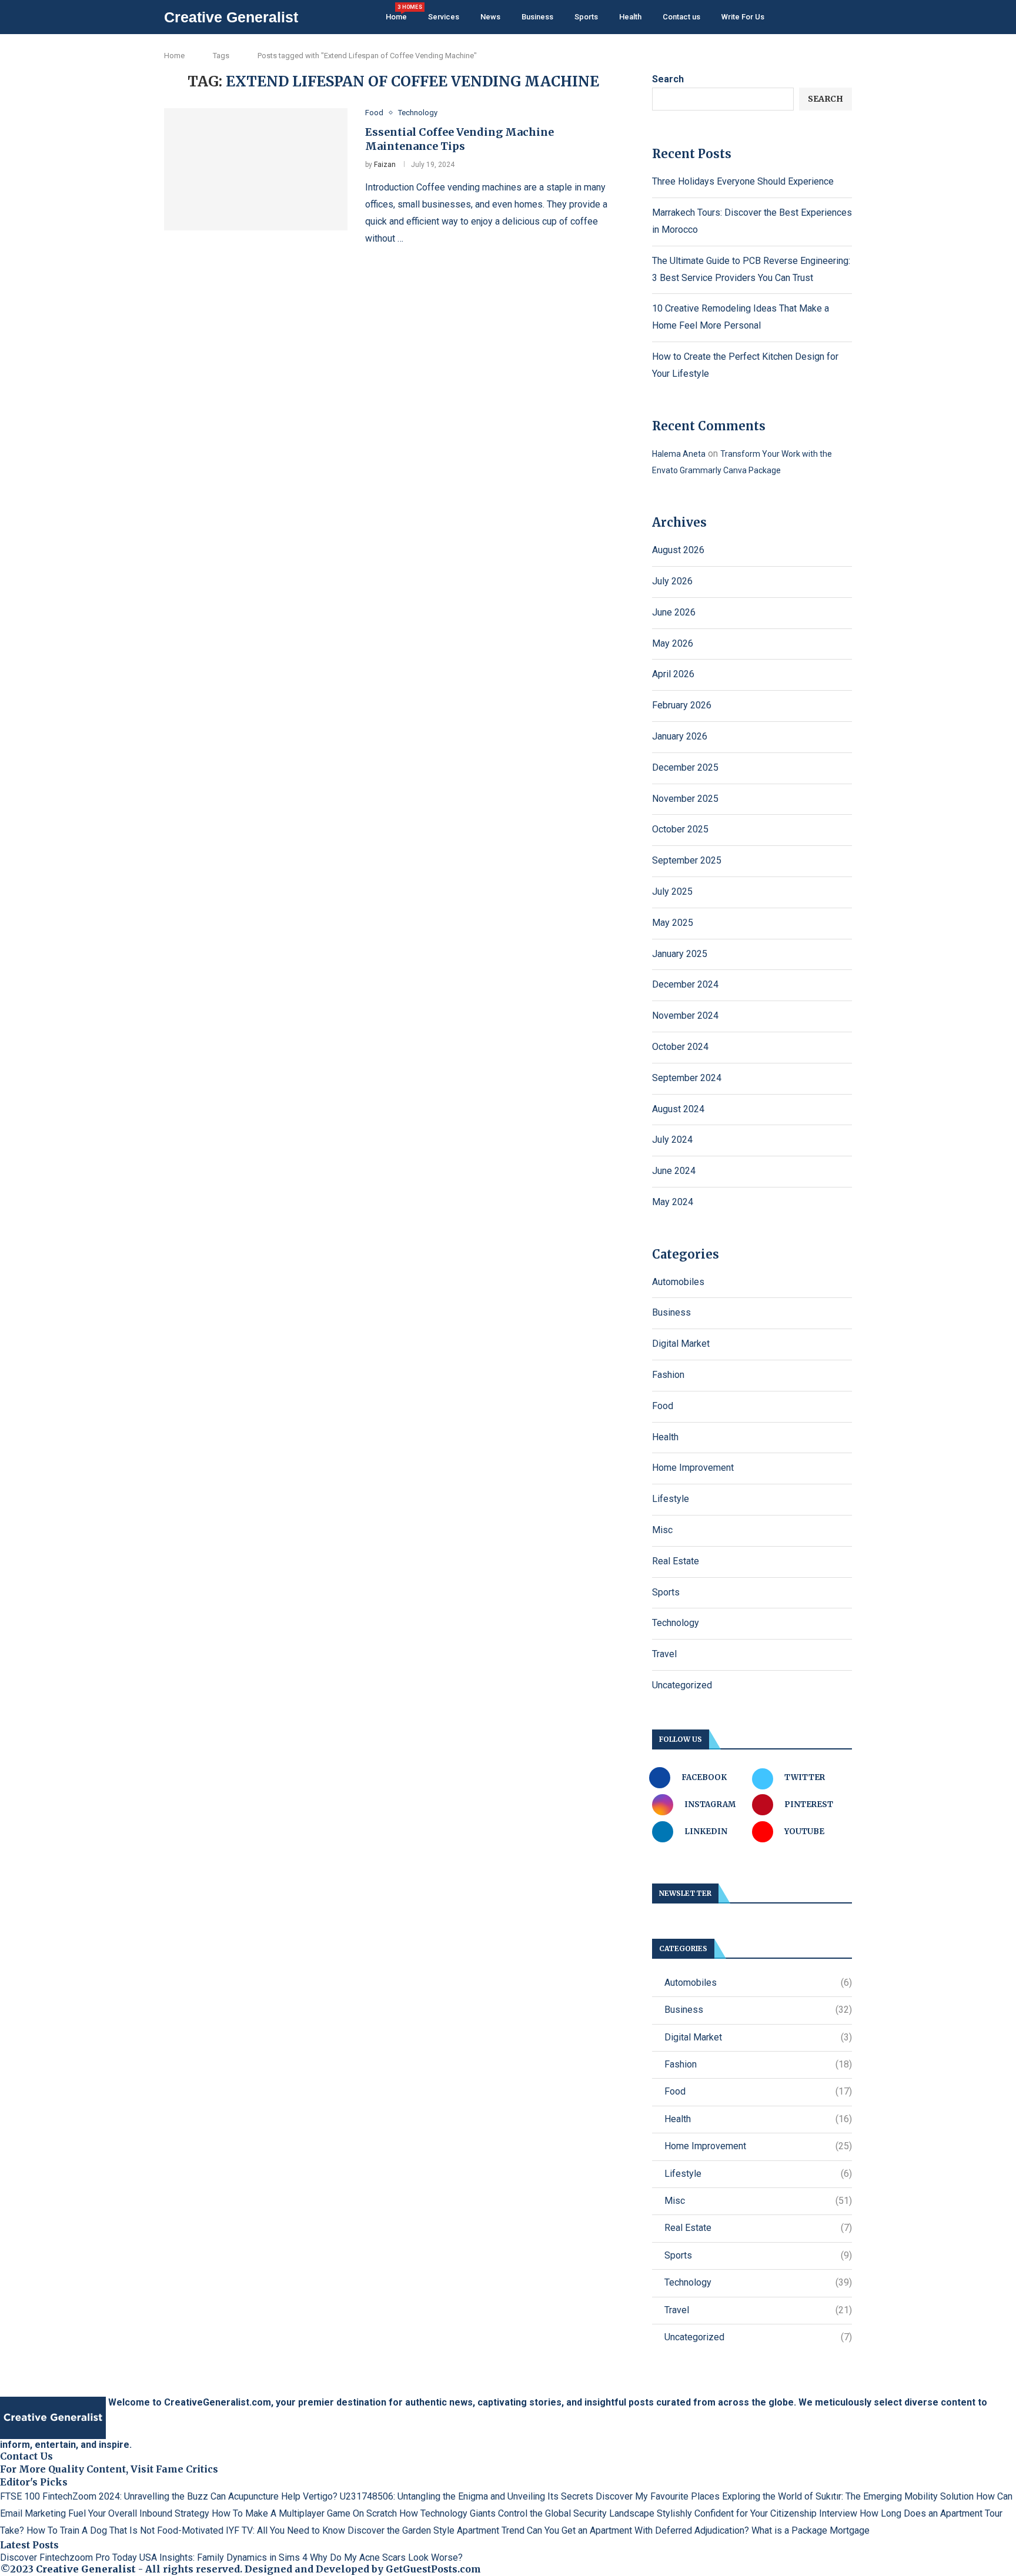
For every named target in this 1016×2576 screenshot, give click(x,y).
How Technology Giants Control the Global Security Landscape (527, 2513)
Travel (664, 1654)
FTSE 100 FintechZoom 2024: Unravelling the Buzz (104, 2496)
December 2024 (685, 984)
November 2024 (685, 1016)
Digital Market (681, 1344)
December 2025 (685, 767)
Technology (676, 1623)
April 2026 (673, 674)
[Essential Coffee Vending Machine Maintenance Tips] (256, 169)
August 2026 (678, 550)
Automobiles (678, 1282)
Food (663, 1406)
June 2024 (674, 1171)
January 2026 (680, 736)
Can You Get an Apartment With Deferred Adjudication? (638, 2530)
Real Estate (676, 1561)
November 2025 (685, 799)
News (490, 17)
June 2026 (674, 612)
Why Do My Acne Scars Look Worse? (386, 2557)
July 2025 (672, 891)
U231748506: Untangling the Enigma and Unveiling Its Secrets (467, 2496)
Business (537, 17)
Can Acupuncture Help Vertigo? (274, 2496)
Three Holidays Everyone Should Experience (743, 181)
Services (444, 17)
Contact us (681, 17)
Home (396, 13)
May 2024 (673, 1202)
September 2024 (687, 1078)
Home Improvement (693, 1468)
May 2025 (673, 923)
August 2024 (678, 1109)
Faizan (385, 165)
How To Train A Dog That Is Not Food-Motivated (125, 2530)
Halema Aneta (679, 454)
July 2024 (672, 1140)
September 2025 (687, 860)
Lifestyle (671, 1499)
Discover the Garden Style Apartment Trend (436, 2530)
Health (630, 17)
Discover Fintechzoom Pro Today (68, 2557)
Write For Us (743, 17)
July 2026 (672, 581)
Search (668, 79)
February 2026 (682, 705)
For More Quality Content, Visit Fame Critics (109, 2469)
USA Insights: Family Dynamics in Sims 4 (223, 2557)
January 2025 (680, 954)
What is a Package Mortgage (811, 2530)
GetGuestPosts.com (433, 2569)
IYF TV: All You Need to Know (285, 2530)
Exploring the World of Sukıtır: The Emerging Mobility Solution (848, 2496)
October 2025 (680, 829)
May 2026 (673, 643)
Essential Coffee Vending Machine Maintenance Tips (459, 139)
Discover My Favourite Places (658, 2496)
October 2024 (680, 1047)
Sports (586, 17)
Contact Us (26, 2456)
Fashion (668, 1375)
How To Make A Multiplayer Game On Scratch (304, 2513)
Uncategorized (682, 1685)
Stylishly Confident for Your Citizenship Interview (757, 2513)
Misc (662, 1530)
